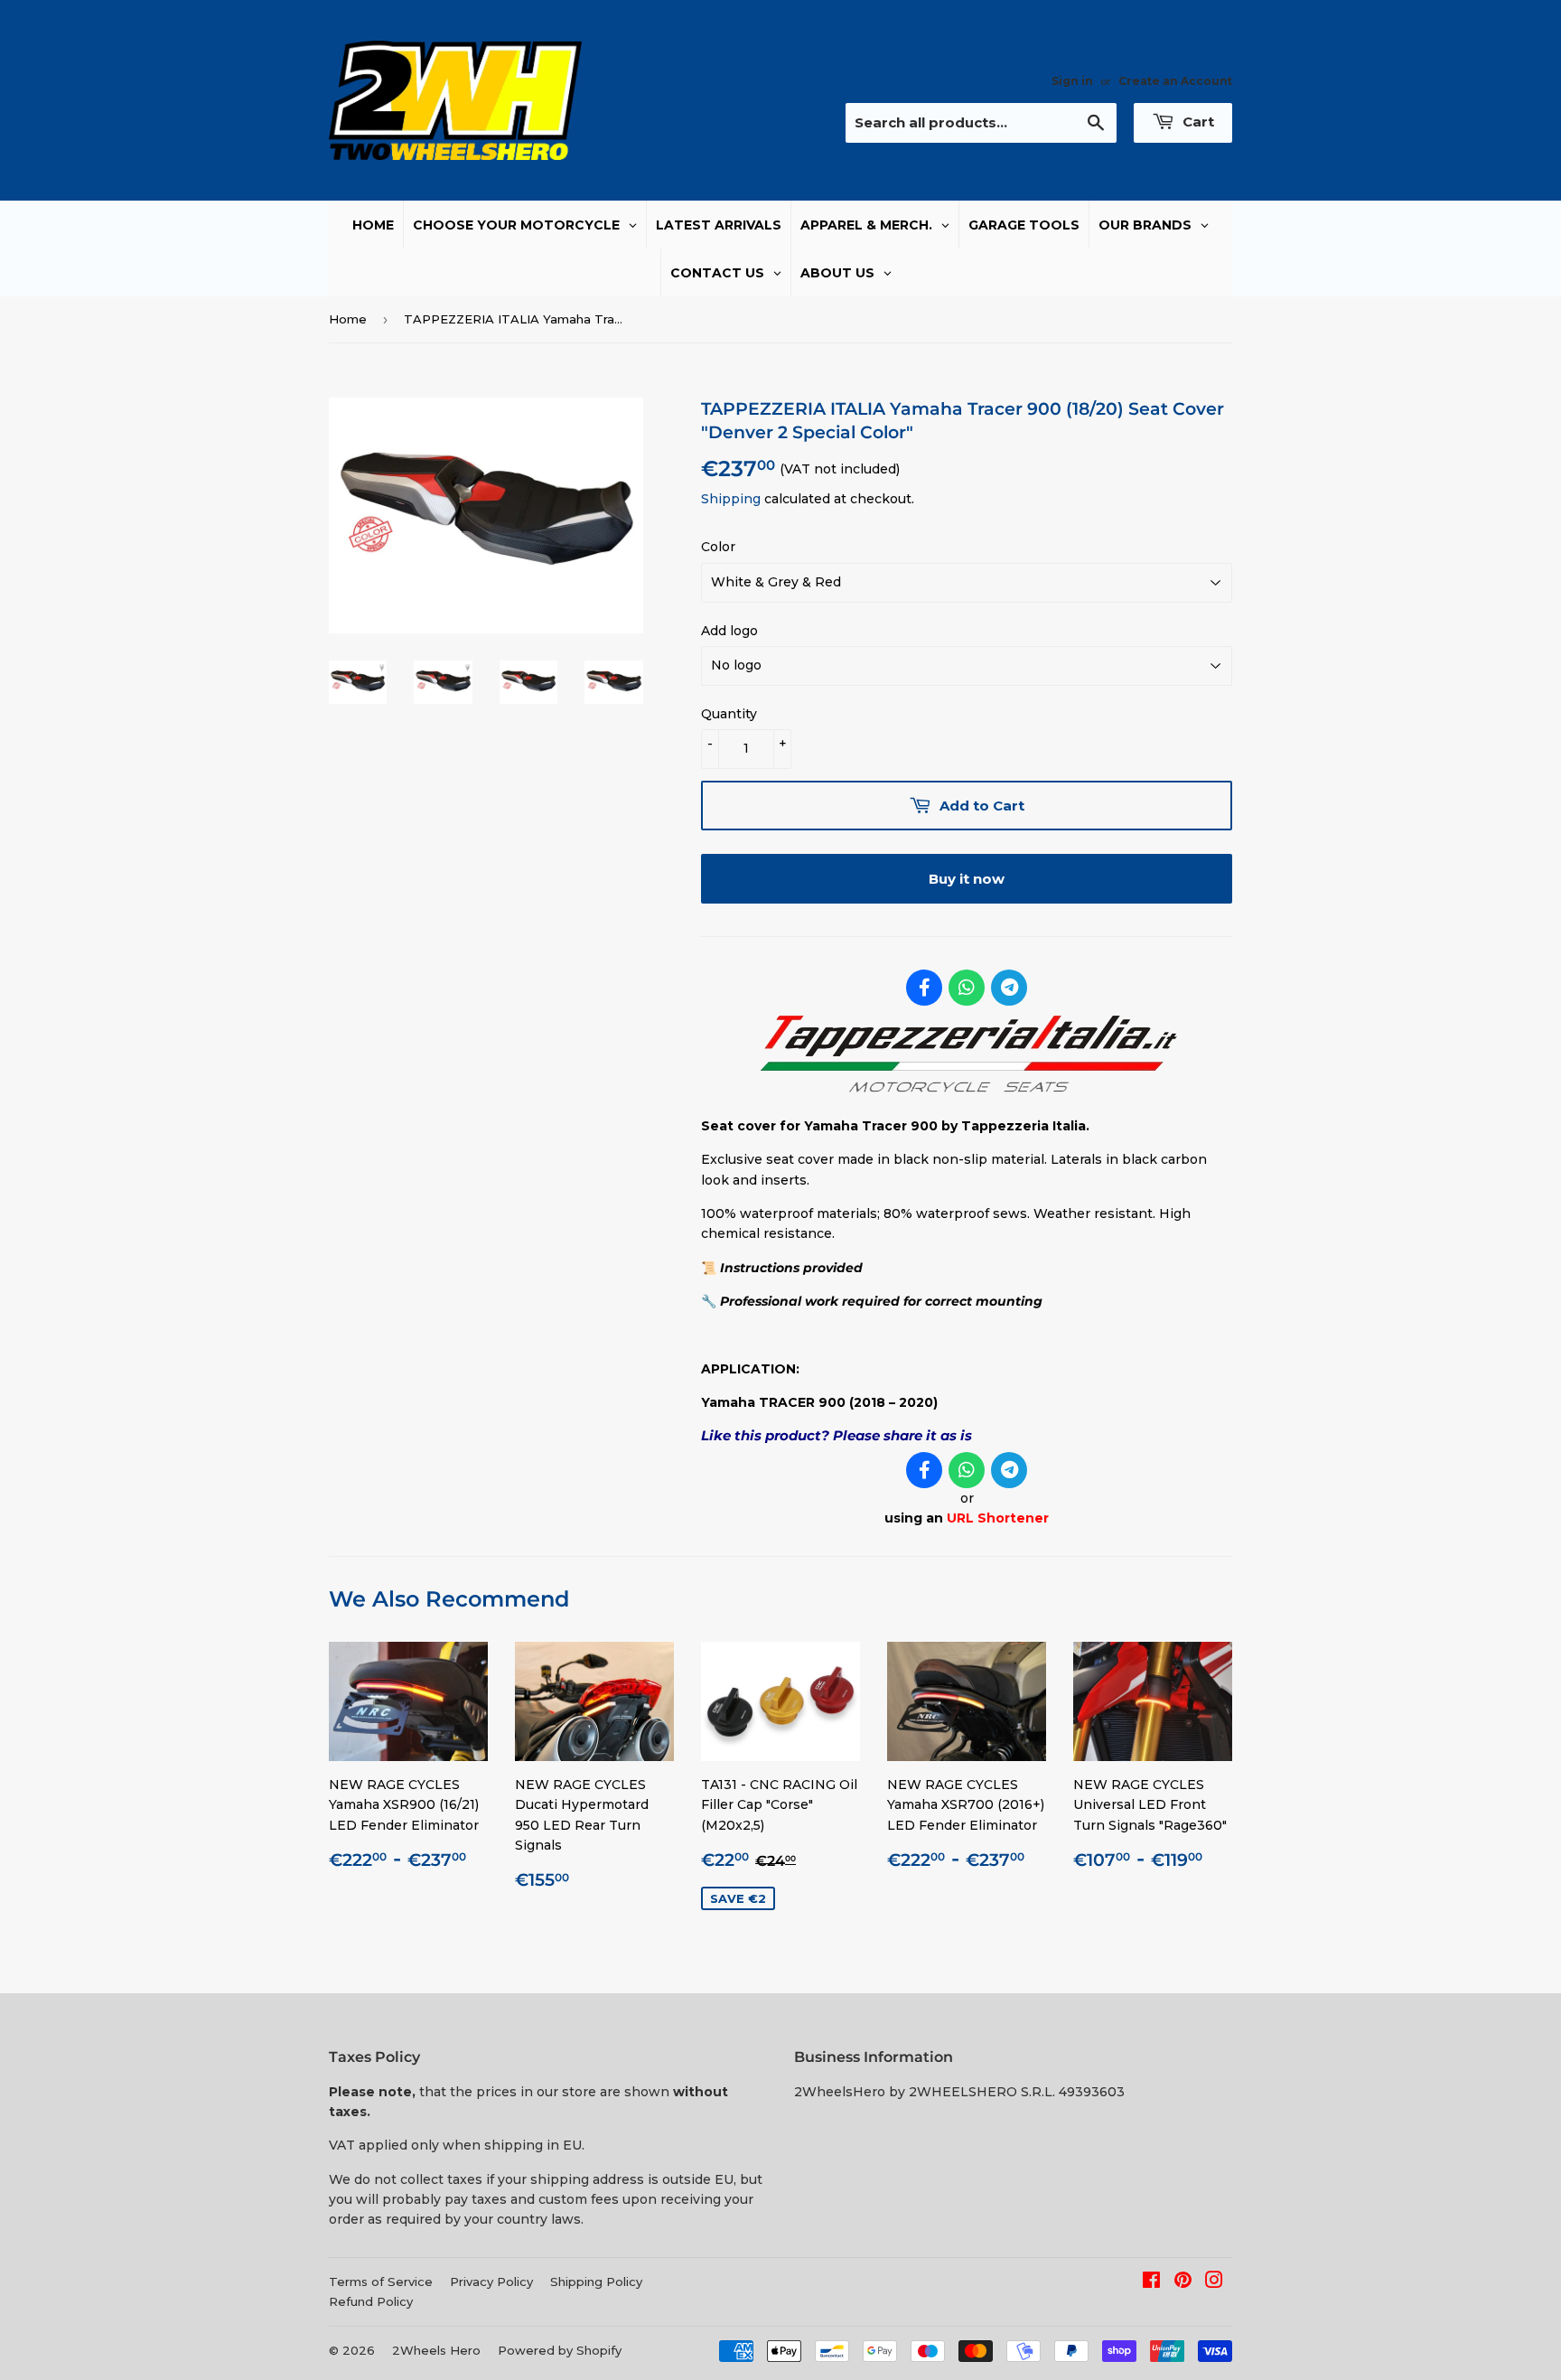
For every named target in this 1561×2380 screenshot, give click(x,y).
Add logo (729, 631)
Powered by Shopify (560, 2350)
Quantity (729, 714)
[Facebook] (924, 988)
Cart (1196, 122)
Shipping (731, 499)
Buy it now (967, 879)
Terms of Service (381, 2282)
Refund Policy (371, 2301)
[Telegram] (1009, 988)
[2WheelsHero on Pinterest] (1183, 2282)
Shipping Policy (596, 2282)
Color (718, 547)
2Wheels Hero (436, 2350)
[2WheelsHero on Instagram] (1214, 2282)
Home (348, 319)
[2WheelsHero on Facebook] (1151, 2282)
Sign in (1072, 81)
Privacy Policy (491, 2282)
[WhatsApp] (967, 988)
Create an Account (1175, 81)
